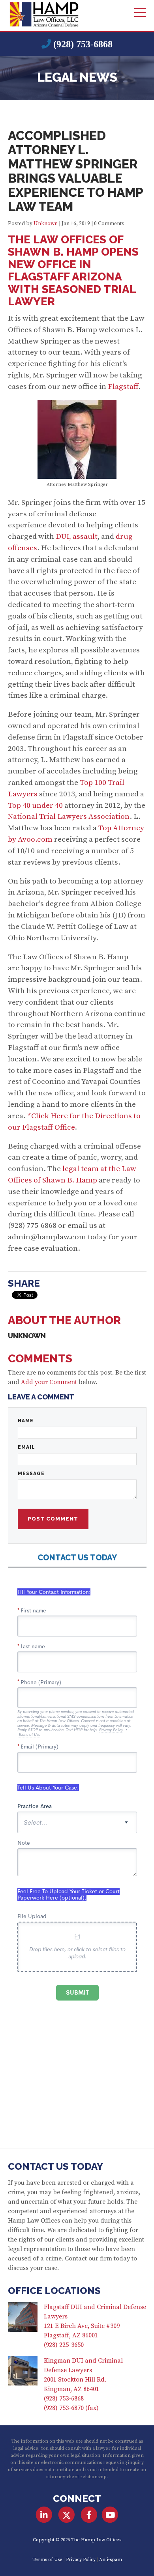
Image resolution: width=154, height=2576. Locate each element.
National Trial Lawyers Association (69, 816)
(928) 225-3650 (64, 2345)
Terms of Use (47, 2560)
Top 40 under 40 (35, 805)
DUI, (63, 536)
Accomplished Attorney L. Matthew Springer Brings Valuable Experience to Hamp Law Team (75, 171)
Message (31, 1474)
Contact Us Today (55, 2166)
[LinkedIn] (44, 2515)
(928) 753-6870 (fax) (71, 2408)
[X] (67, 2515)
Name (26, 1421)
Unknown (46, 224)
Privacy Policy (81, 2560)
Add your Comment (49, 1382)
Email (26, 1447)
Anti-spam (111, 2560)
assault (85, 536)
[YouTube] (110, 2515)
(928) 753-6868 (83, 44)
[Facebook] (89, 2515)
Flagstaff (123, 387)
